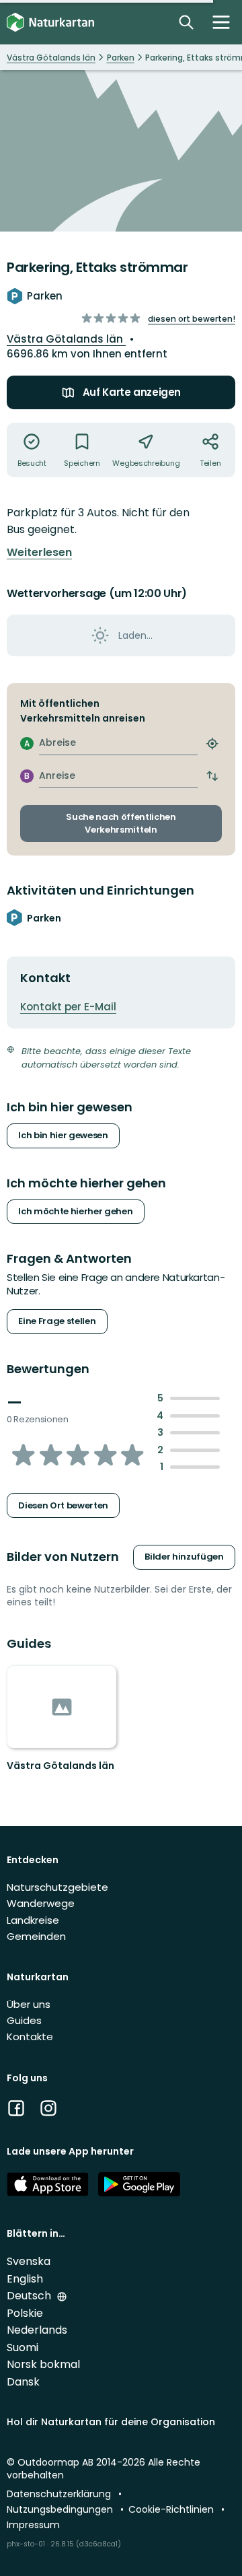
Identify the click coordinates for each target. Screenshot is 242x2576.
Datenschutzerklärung (60, 2494)
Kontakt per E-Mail (68, 1007)
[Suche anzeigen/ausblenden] (186, 22)
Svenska (29, 2261)
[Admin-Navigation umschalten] (221, 22)
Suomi (23, 2347)
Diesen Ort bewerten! (192, 319)
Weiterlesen (39, 553)
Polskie (25, 2313)
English (25, 2279)
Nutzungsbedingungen (61, 2509)
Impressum (33, 2525)
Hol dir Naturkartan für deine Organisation (111, 2422)
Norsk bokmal (43, 2364)
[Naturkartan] (50, 23)
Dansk (23, 2382)
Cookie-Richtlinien (172, 2509)
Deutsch (30, 2296)
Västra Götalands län (66, 339)
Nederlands (37, 2330)
